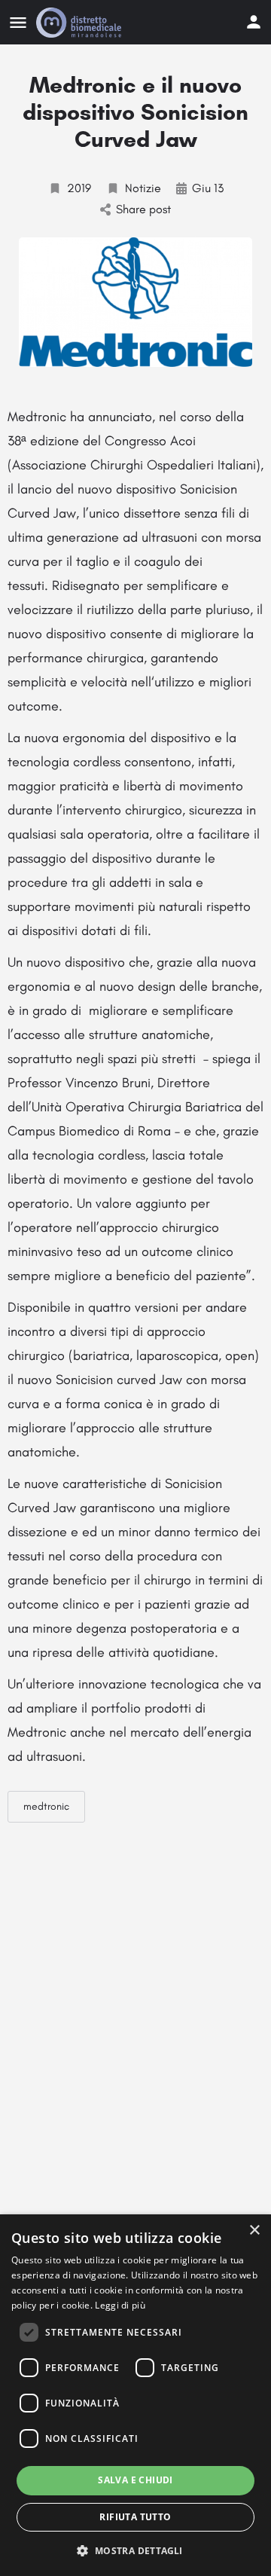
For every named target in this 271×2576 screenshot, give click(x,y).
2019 (79, 188)
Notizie (143, 188)
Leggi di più (120, 2305)
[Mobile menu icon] (18, 23)
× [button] (254, 2231)
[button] (135, 2550)
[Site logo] (81, 23)
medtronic (46, 1806)
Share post (143, 209)
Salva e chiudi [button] (135, 2480)
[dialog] (135, 2395)
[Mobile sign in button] (254, 22)
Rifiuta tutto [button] (135, 2517)
